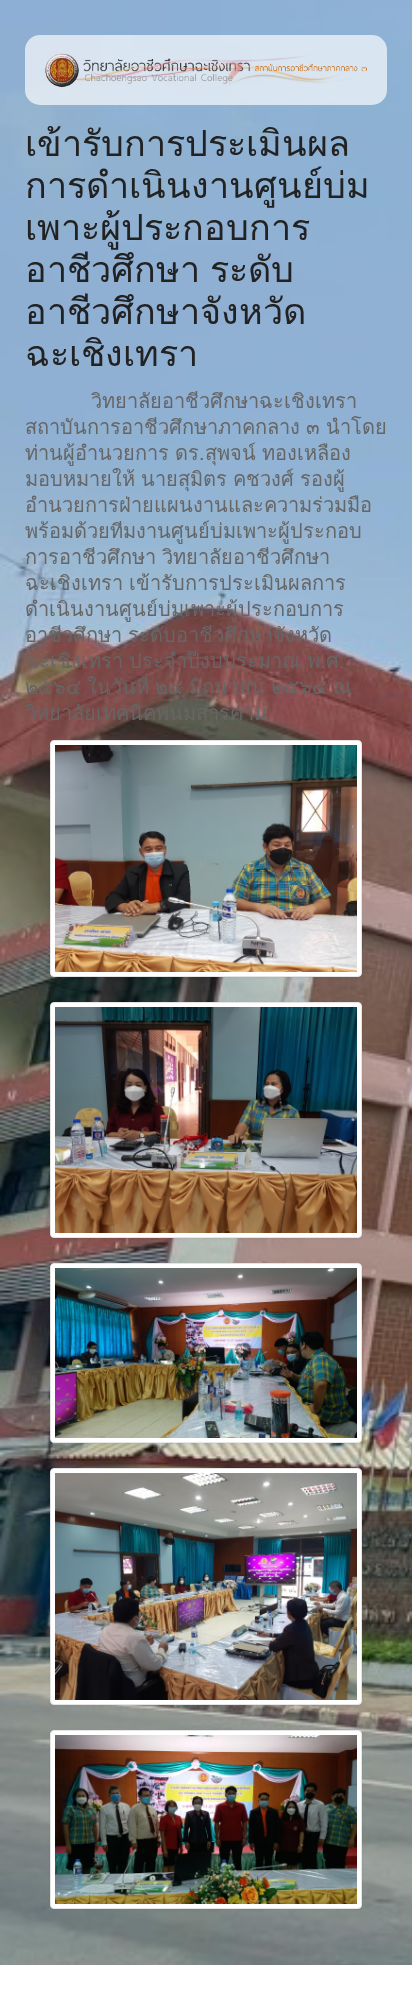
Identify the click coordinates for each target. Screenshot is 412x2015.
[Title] (206, 858)
